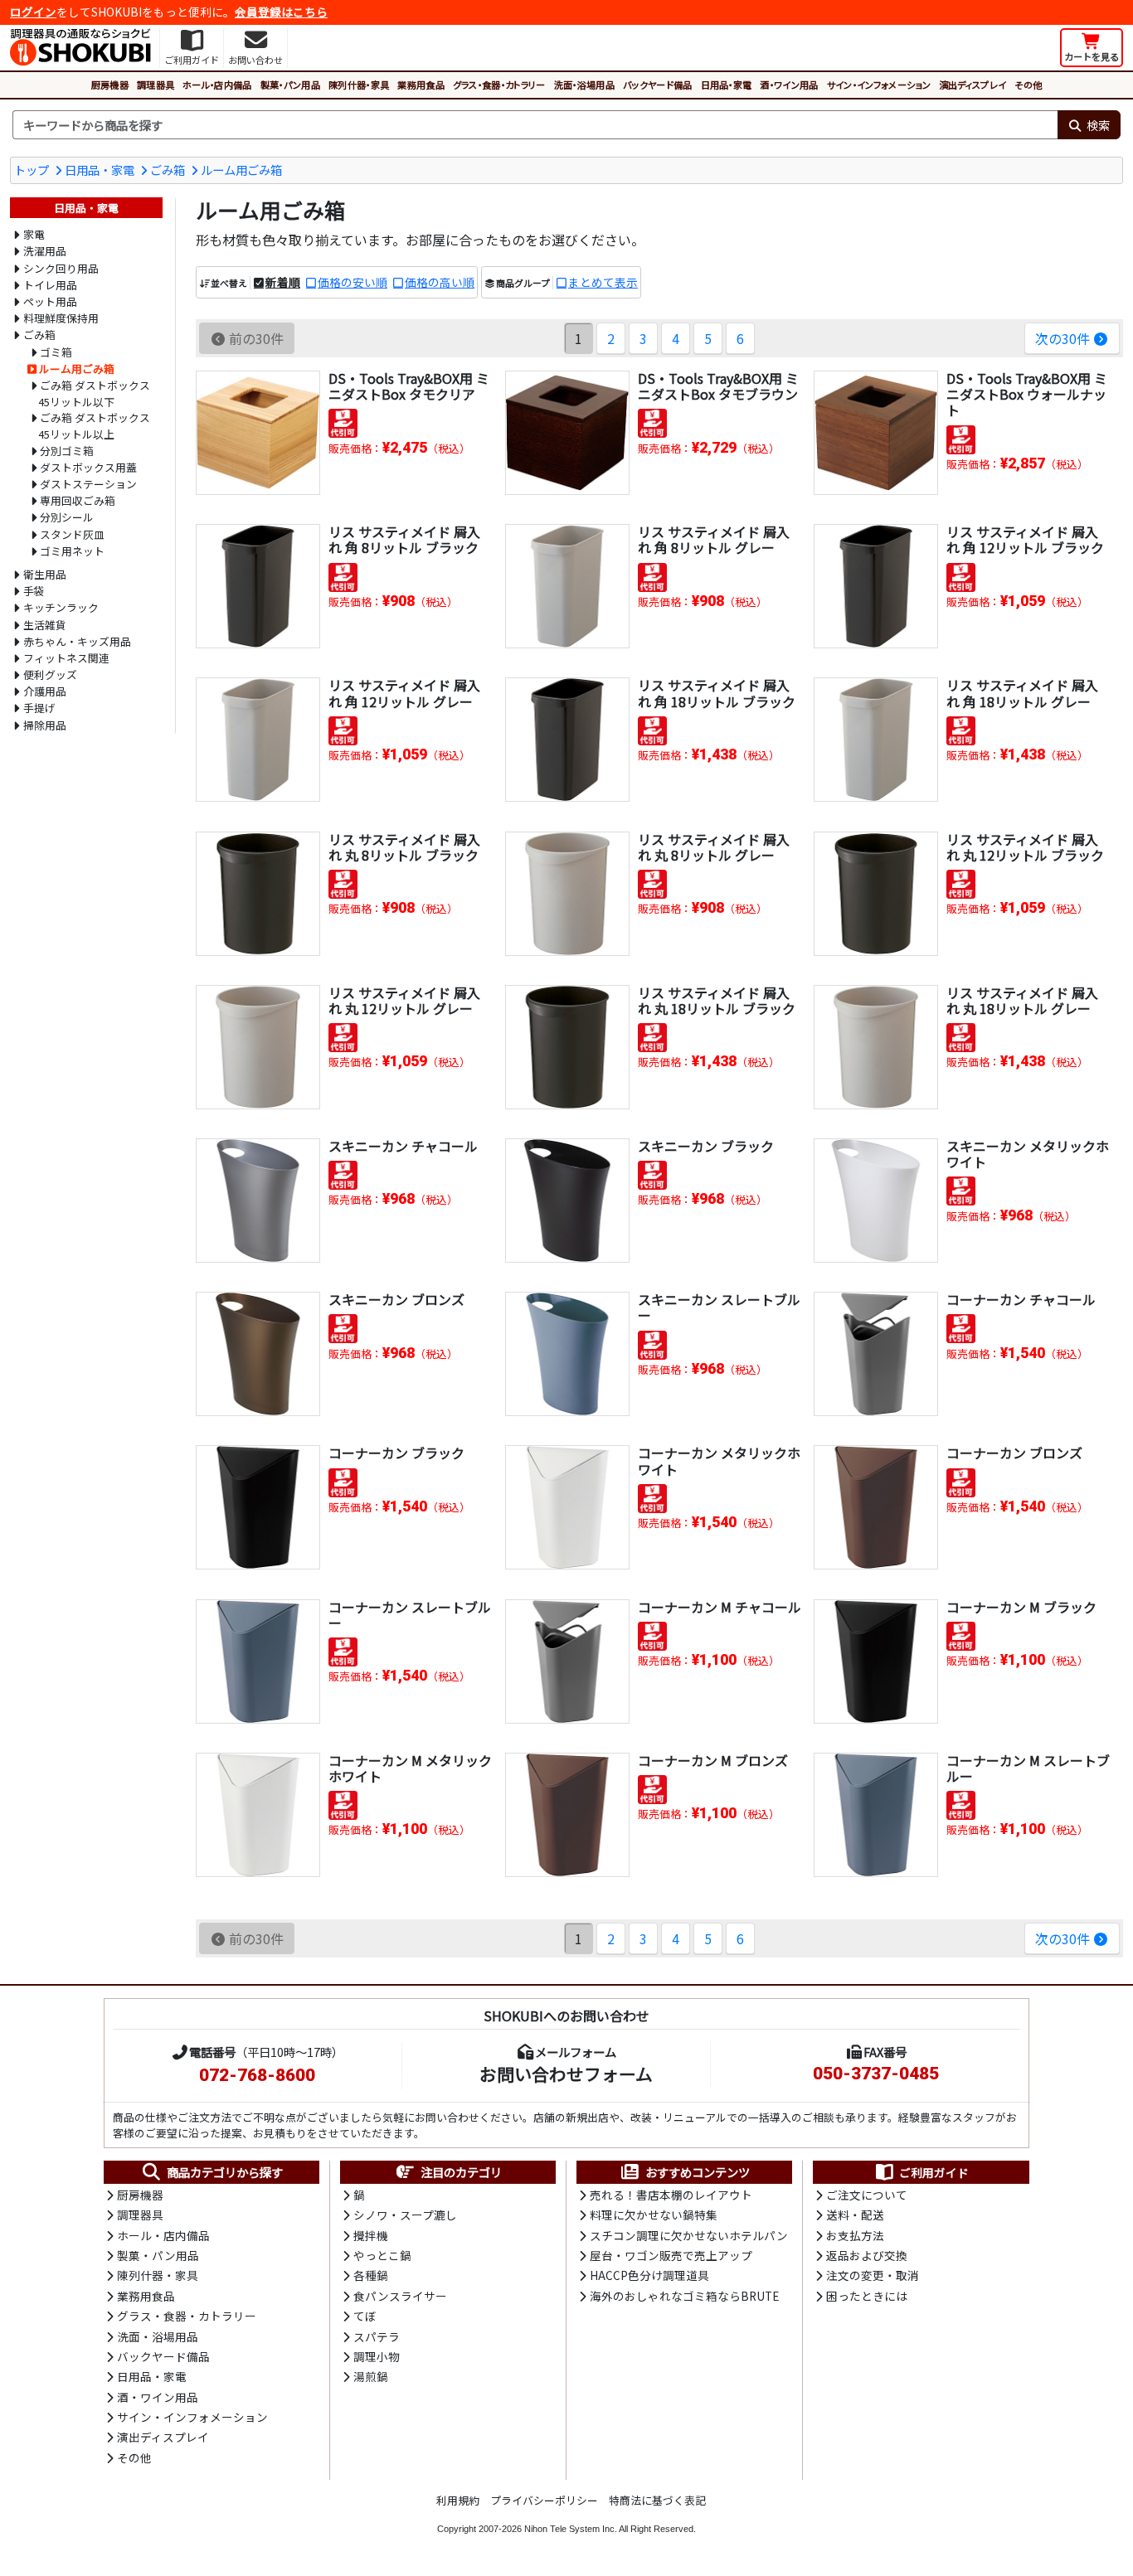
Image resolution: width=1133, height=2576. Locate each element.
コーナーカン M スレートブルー (1028, 1768)
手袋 (34, 591)
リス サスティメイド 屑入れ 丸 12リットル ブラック (1025, 847)
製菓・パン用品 (290, 85)
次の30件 (1062, 338)
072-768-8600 (257, 2075)
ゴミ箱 (56, 352)
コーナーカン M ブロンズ (713, 1760)
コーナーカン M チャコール (720, 1607)
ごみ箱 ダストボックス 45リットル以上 (95, 426)
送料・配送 (855, 2215)
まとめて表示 (603, 282)
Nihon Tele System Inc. (571, 2529)
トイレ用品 (50, 285)
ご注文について (867, 2195)
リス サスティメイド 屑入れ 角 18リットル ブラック (717, 693)
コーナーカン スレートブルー (410, 1615)
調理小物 (377, 2356)
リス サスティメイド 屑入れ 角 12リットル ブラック (1025, 539)
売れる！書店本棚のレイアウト (671, 2195)
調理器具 (156, 85)
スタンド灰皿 (72, 534)
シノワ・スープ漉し (405, 2215)
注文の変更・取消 (873, 2275)
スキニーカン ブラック (706, 1146)
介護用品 (45, 691)
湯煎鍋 (371, 2376)
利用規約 (458, 2500)
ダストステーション (88, 484)
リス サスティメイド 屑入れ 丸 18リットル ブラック (717, 1000)
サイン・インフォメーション (879, 85)
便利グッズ (50, 674)
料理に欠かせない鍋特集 (654, 2215)
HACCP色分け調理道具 (649, 2275)
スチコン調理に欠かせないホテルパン (689, 2235)
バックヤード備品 (658, 85)
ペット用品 (50, 301)
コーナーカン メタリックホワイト (719, 1460)
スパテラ (377, 2336)
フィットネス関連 (66, 658)
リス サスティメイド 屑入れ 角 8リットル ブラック (404, 539)
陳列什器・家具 (359, 85)
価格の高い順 (440, 282)
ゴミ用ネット (72, 551)
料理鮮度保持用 (61, 318)
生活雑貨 (45, 625)
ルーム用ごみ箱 (241, 170)
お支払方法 (855, 2235)
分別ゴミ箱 (67, 451)
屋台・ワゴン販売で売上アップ (671, 2255)
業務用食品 (421, 85)
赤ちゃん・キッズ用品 (77, 641)
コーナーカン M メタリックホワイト (410, 1768)
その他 (1028, 85)
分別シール (67, 517)
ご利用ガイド (934, 2172)
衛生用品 (45, 574)
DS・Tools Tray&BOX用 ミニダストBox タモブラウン (718, 386)
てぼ (365, 2316)
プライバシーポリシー (544, 2500)
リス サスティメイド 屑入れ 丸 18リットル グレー (1022, 1000)
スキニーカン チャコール (403, 1146)
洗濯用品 (45, 251)
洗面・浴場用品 (584, 85)
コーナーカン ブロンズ (1014, 1453)
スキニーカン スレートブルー (719, 1307)
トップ (32, 170)
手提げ (39, 708)
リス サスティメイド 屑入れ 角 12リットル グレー (404, 693)
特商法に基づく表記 (657, 2500)
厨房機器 (110, 85)
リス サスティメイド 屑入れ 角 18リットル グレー (1022, 693)
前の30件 (256, 338)
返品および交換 (867, 2255)
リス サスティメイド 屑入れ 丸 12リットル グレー (404, 1000)
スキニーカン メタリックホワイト (1028, 1154)
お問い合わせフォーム (566, 2074)
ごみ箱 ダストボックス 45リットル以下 (95, 393)
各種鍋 (371, 2275)
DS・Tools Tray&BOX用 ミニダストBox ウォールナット (1027, 394)
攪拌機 (371, 2235)
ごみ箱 (168, 170)
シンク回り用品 (61, 268)
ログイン (33, 12)
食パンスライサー (400, 2296)
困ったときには (867, 2296)
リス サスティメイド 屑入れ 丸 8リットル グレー (714, 847)
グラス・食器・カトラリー (499, 85)
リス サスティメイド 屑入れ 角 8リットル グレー (714, 539)
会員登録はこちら (281, 12)
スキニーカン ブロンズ (396, 1299)
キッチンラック (61, 607)
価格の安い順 (353, 282)
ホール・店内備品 (217, 85)
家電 (34, 234)
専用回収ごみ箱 (78, 500)
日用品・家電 (727, 85)
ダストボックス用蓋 (88, 467)
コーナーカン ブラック (396, 1453)
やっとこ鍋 (382, 2255)
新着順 (283, 282)
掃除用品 (45, 725)
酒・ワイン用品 (789, 85)
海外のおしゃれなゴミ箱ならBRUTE (684, 2296)
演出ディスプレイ (973, 85)
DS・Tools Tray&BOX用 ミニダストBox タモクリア (409, 386)
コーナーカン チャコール (1021, 1299)
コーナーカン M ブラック (1021, 1607)
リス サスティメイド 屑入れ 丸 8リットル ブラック (404, 847)
